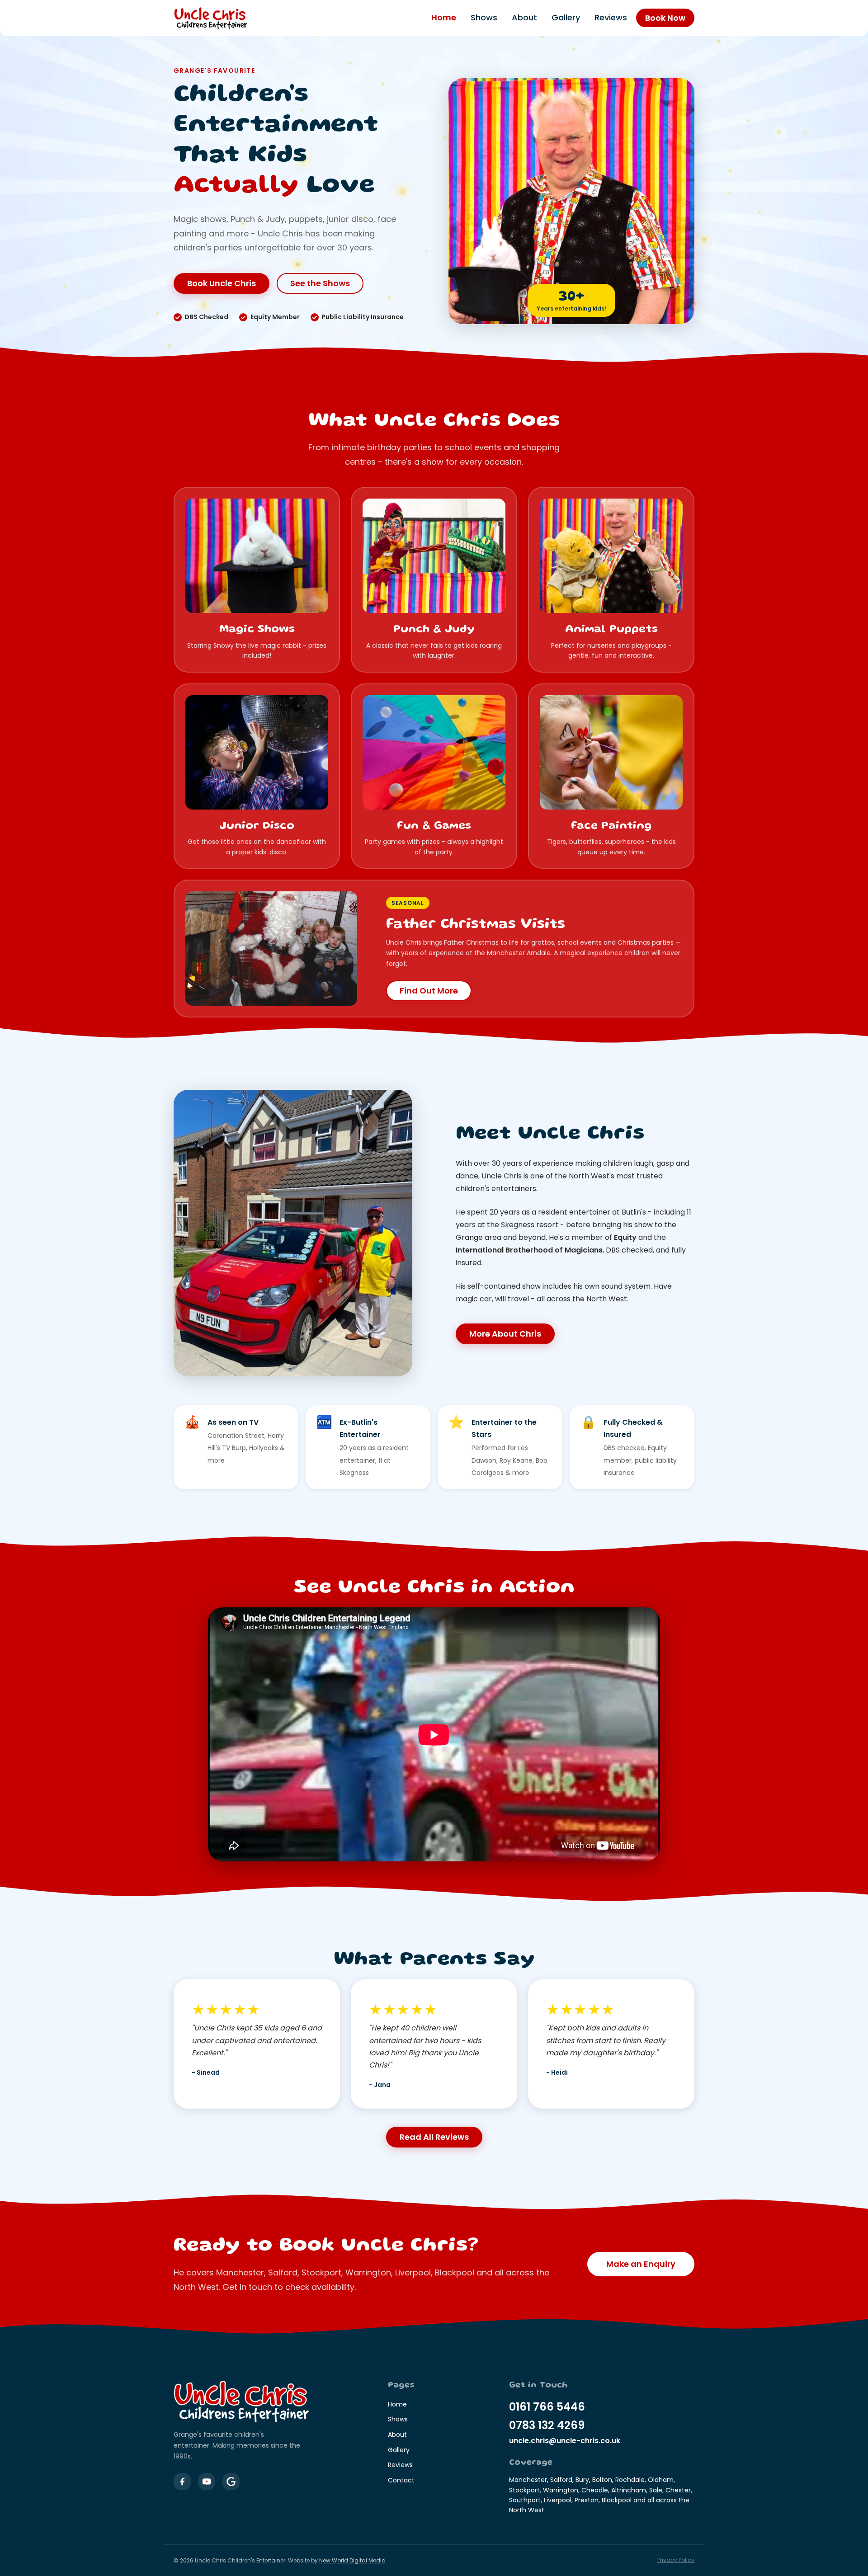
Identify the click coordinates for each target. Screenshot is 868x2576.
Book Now (665, 18)
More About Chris (505, 1334)
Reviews (611, 18)
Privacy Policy (676, 2560)
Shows (484, 18)
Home (444, 18)
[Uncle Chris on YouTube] (207, 2482)
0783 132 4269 (547, 2425)
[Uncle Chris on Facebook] (182, 2482)
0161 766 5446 (547, 2407)
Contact (401, 2480)
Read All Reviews (434, 2137)
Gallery (566, 18)
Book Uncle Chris (222, 283)
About (524, 18)
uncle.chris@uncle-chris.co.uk (565, 2441)
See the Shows (320, 283)
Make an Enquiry (641, 2264)
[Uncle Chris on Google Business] (231, 2482)
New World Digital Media (352, 2560)
